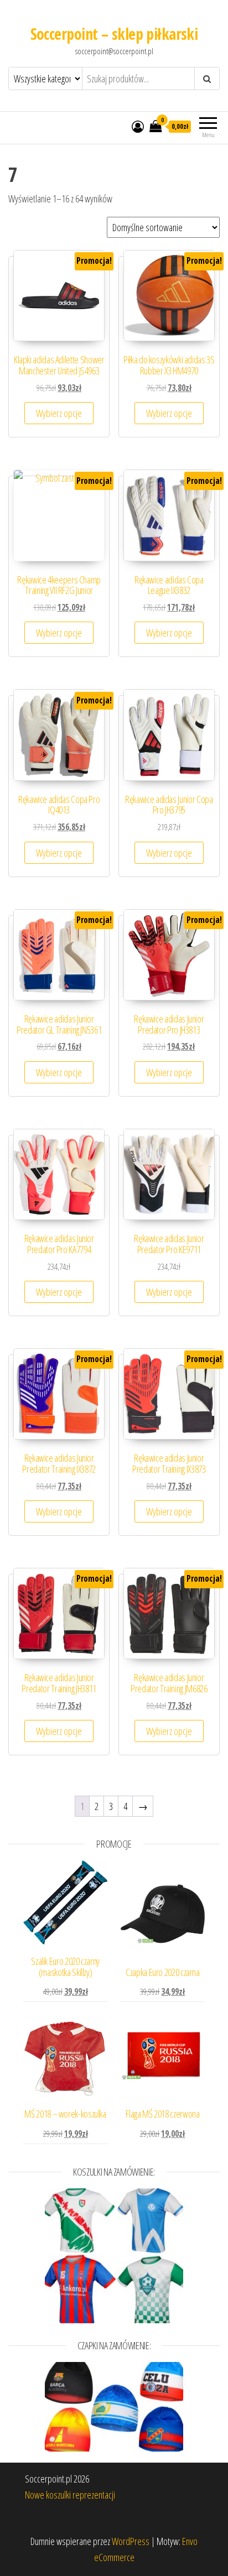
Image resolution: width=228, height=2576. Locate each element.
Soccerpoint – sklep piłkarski (114, 34)
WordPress (131, 2541)
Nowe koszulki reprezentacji (70, 2495)
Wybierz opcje (59, 413)
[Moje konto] (138, 126)
